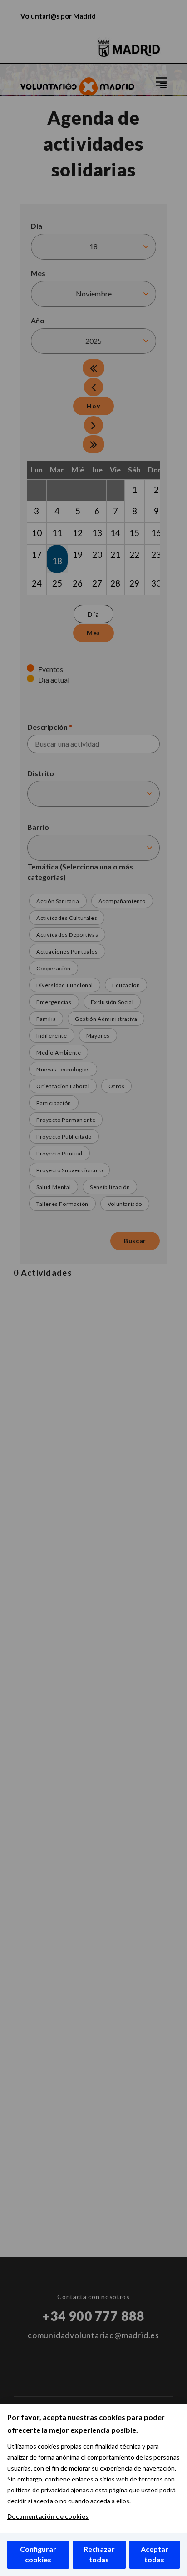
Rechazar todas (99, 2554)
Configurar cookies (38, 2554)
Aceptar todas (155, 2554)
